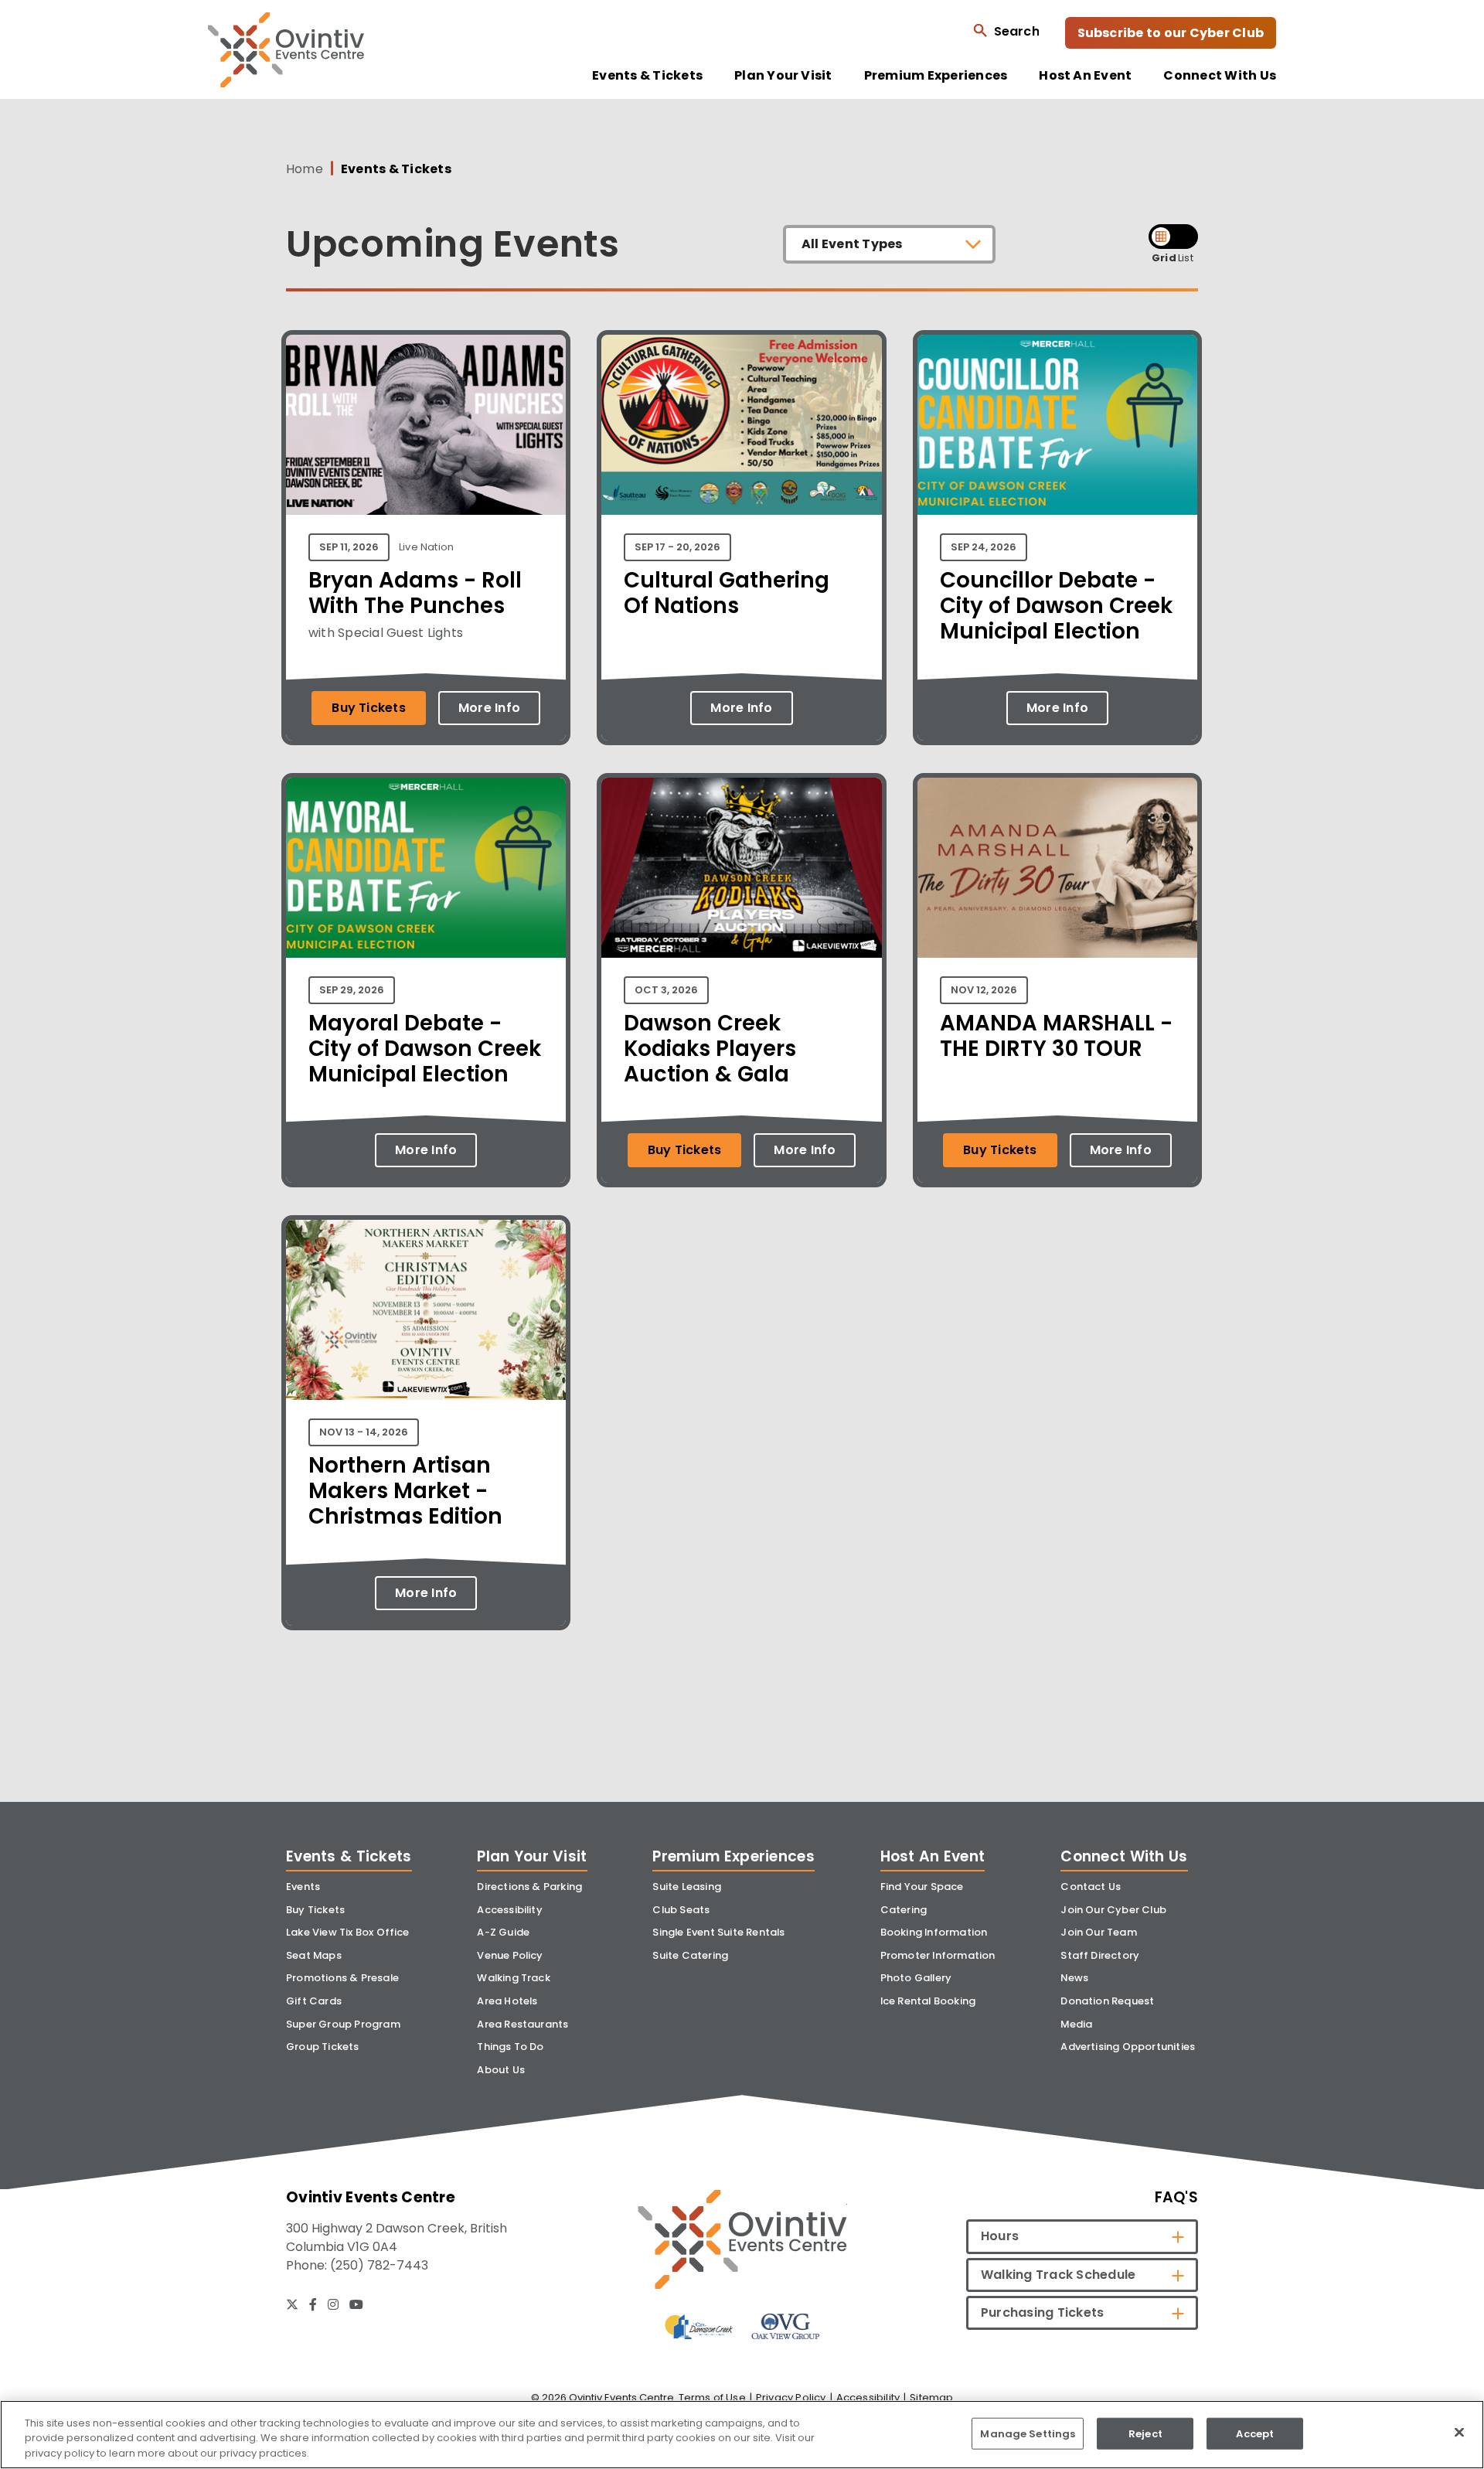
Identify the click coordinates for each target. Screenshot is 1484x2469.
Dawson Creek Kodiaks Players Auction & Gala (710, 1049)
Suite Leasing (687, 1887)
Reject (1145, 2433)
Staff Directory (1100, 1955)
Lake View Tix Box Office (348, 1932)
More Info (489, 708)
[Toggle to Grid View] (1161, 237)
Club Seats (681, 1910)
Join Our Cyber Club (1113, 1910)
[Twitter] (292, 2304)
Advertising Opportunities (1128, 2047)
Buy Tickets (369, 708)
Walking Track (514, 1978)
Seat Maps (314, 1955)
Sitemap (931, 2397)
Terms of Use (712, 2397)
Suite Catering (690, 1955)
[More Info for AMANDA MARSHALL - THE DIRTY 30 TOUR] (1057, 954)
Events (303, 1887)
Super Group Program (343, 2024)
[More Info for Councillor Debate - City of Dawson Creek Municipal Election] (1057, 511)
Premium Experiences (936, 76)
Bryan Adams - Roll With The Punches (415, 593)
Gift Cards (314, 2001)
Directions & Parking (529, 1887)
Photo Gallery (916, 1978)
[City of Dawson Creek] (699, 2326)
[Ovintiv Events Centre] (742, 2239)
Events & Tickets (647, 76)
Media (1076, 2024)
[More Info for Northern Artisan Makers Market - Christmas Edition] (426, 1396)
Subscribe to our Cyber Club (1171, 33)
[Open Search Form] (1006, 31)
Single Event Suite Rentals (718, 1932)
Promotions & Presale (342, 1978)
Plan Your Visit (783, 76)
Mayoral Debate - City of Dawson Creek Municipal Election (425, 1049)
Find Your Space (922, 1887)
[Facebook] (313, 2304)
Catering (904, 1910)
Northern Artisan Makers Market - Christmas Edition (405, 1491)
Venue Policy (510, 1955)
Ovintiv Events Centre (286, 50)
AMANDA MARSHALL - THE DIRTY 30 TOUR (1056, 1036)
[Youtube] (356, 2304)
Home (305, 169)
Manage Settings (1028, 2433)
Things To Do (510, 2047)
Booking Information (934, 1932)
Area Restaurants (522, 2024)
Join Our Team (1099, 1932)
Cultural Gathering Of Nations (727, 593)
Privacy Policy (791, 2397)
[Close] (1459, 2432)
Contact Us (1091, 1887)
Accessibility (510, 1910)
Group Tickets (323, 2047)
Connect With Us (1220, 76)
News (1074, 1978)
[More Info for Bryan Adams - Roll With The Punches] (426, 511)
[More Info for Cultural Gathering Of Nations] (741, 511)
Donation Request (1107, 2001)
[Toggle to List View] (1186, 237)
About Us (501, 2070)
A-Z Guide (503, 1932)
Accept (1255, 2433)
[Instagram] (333, 2304)
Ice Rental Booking (928, 2001)
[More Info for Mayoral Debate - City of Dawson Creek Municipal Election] (426, 954)
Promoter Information (938, 1955)
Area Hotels (507, 2001)
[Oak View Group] (785, 2326)
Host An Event (1085, 76)
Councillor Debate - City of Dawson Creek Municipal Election (1056, 606)
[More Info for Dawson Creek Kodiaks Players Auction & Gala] (741, 954)
